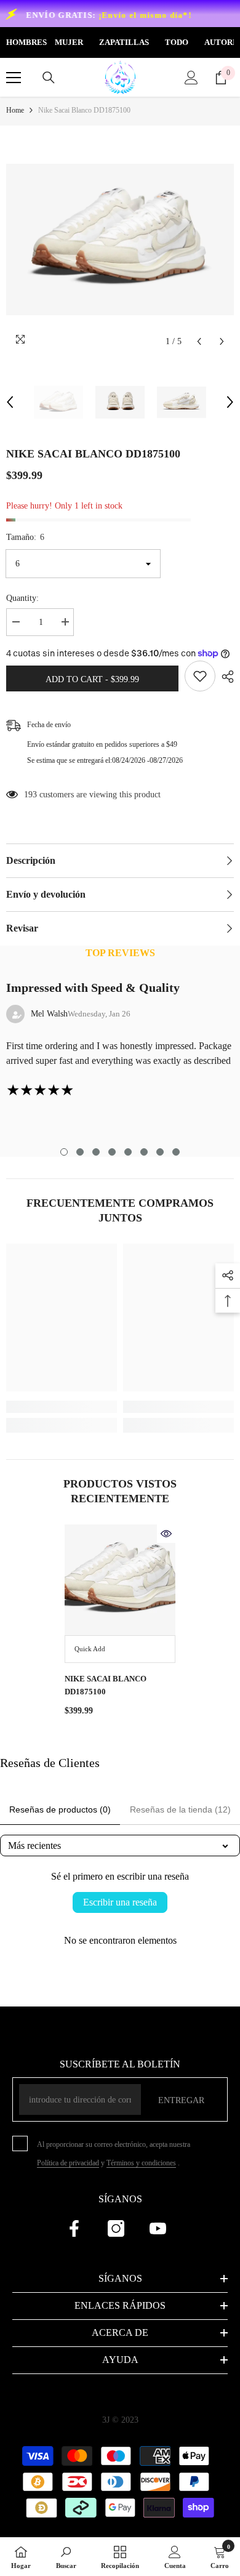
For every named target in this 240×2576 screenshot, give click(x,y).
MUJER (69, 42)
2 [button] (80, 1152)
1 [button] (64, 1152)
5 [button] (128, 1152)
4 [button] (112, 1152)
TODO (177, 42)
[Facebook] (74, 2228)
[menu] (14, 78)
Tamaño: (25, 537)
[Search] (49, 78)
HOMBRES (26, 42)
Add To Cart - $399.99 (92, 679)
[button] (199, 341)
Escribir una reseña (120, 1902)
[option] (120, 239)
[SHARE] (225, 677)
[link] (62, 1407)
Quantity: (22, 598)
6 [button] (144, 1152)
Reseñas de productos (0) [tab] (60, 1809)
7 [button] (160, 1152)
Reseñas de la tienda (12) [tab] (180, 1809)
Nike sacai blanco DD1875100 (106, 1685)
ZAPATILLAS (124, 42)
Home (15, 110)
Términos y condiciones (141, 2163)
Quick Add (90, 1649)
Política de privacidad (68, 2163)
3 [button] (96, 1152)
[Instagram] (116, 2228)
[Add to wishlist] (200, 676)
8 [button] (176, 1152)
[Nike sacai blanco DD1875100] (120, 1580)
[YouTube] (158, 2228)
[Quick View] (166, 1534)
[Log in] (191, 78)
